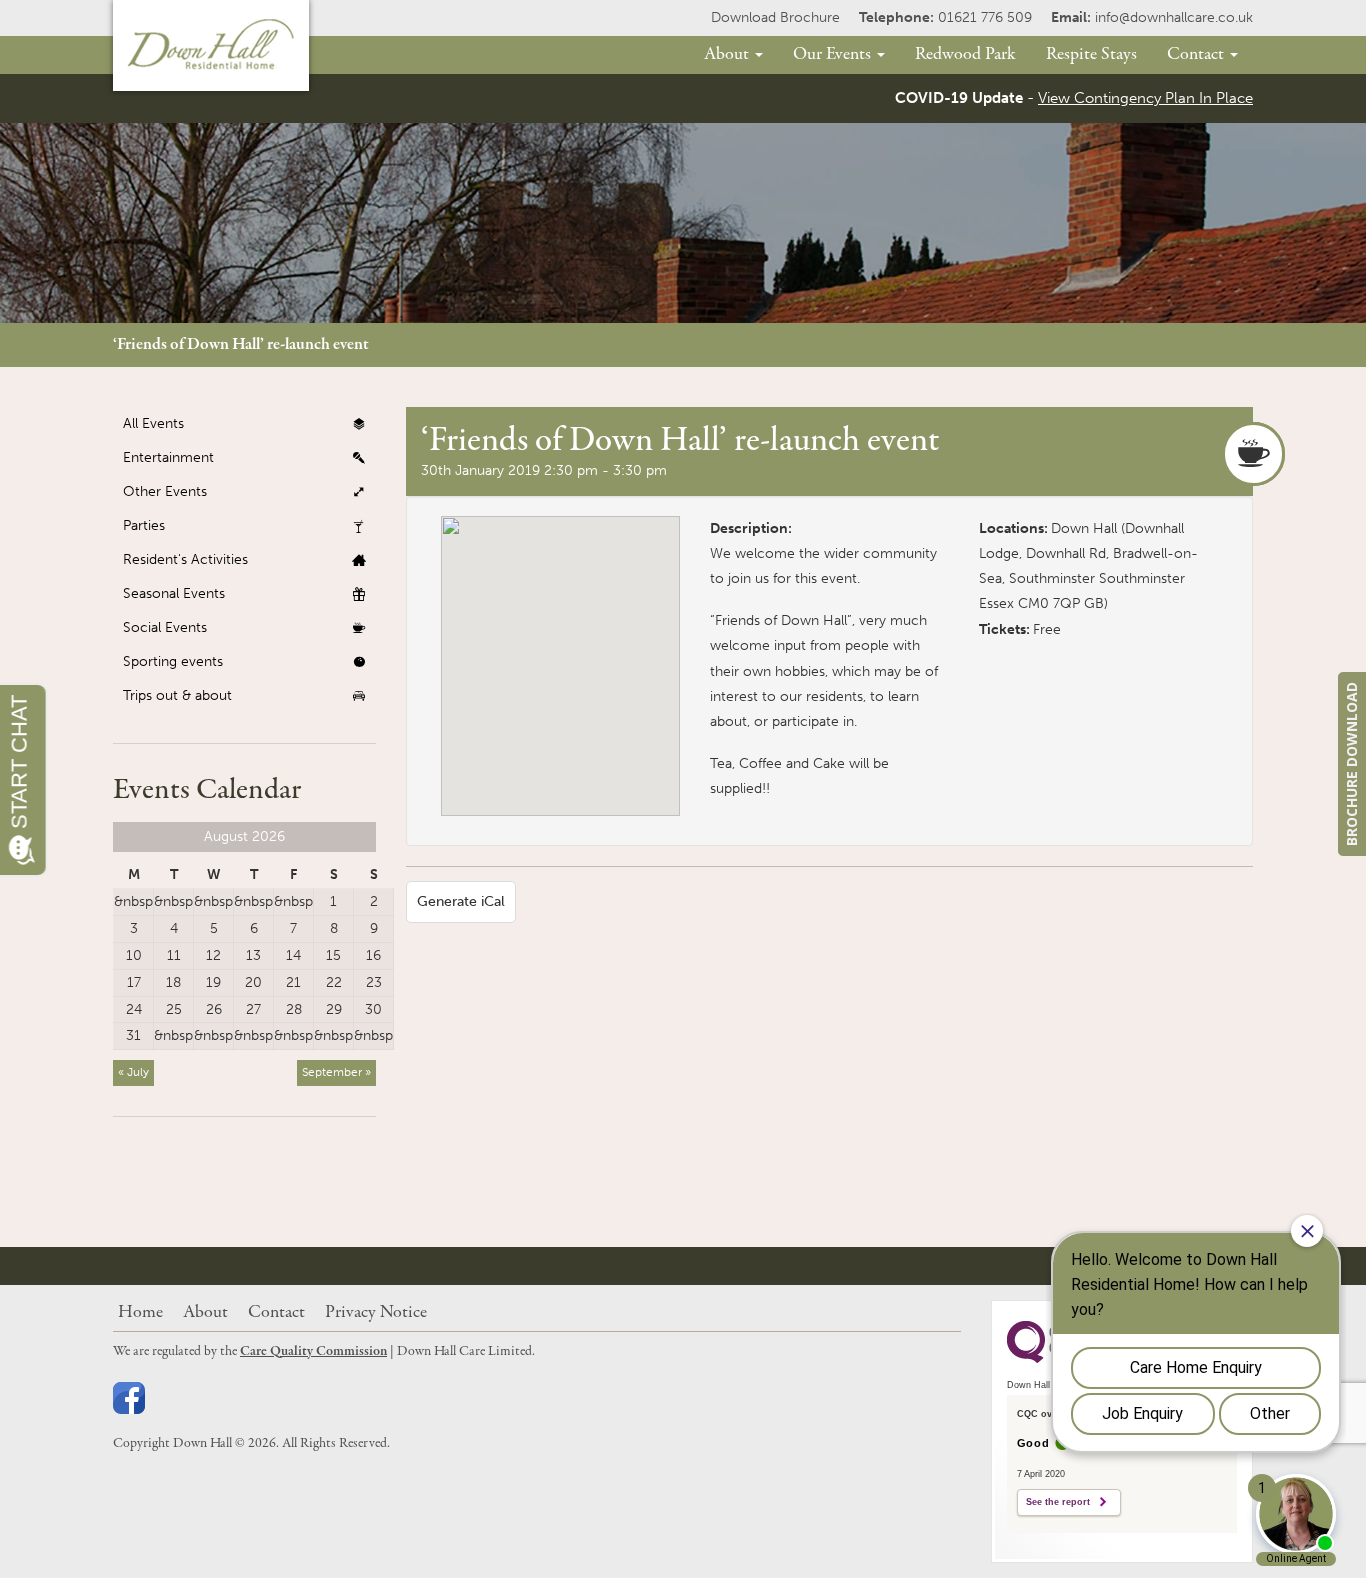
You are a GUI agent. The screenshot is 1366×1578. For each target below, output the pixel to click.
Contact (1197, 54)
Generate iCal (461, 901)
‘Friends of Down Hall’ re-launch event (241, 344)
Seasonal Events (174, 593)
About (728, 54)
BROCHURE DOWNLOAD (1351, 764)
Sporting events (173, 661)
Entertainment (168, 457)
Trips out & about (177, 695)
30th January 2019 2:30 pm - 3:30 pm (544, 470)
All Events (153, 423)
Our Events (834, 54)
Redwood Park (965, 54)
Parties (144, 525)
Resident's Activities (185, 559)
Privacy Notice (376, 1312)
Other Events (165, 491)
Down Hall (1084, 528)
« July (133, 1072)
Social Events (165, 627)
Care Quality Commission (313, 1351)
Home (140, 1312)
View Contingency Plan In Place (1145, 98)
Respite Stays (1091, 54)
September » (336, 1072)
